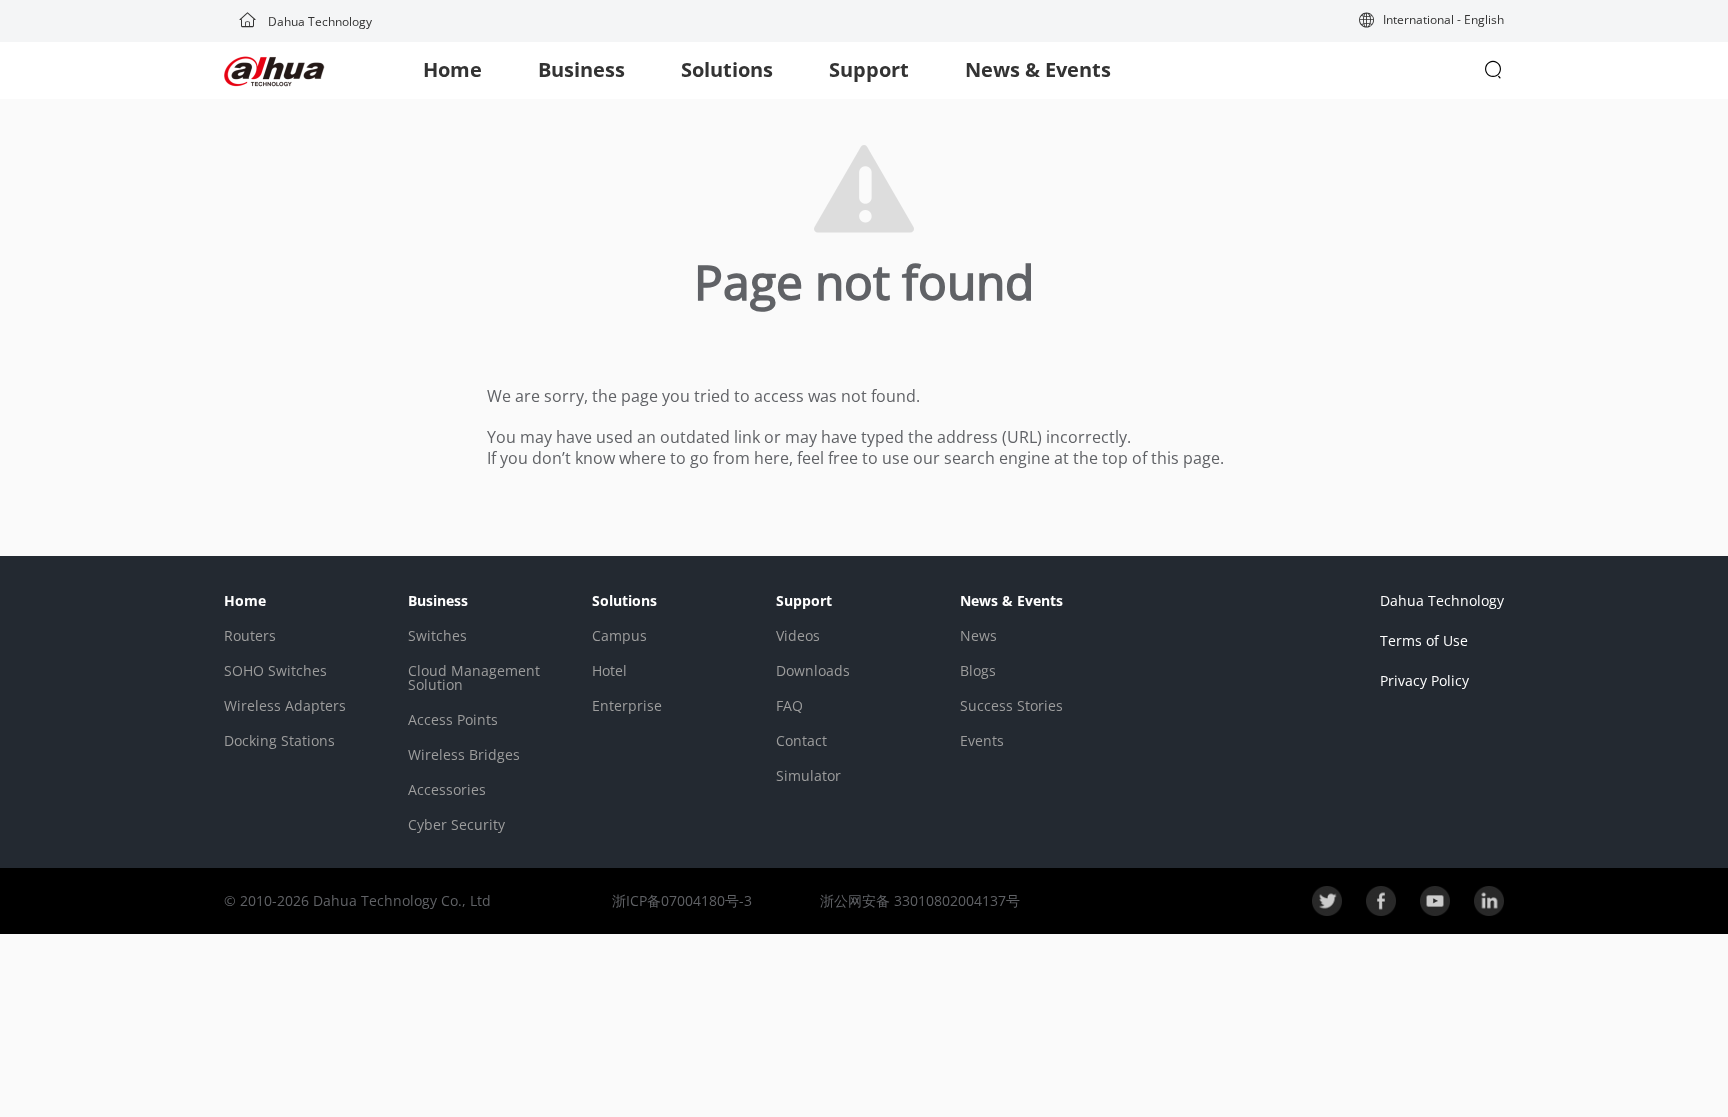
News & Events (1038, 69)
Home (452, 69)
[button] (1431, 21)
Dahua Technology (318, 21)
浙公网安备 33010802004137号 (918, 900)
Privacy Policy (1424, 680)
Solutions (727, 69)
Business (581, 69)
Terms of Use (1424, 640)
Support (869, 69)
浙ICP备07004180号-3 (682, 900)
